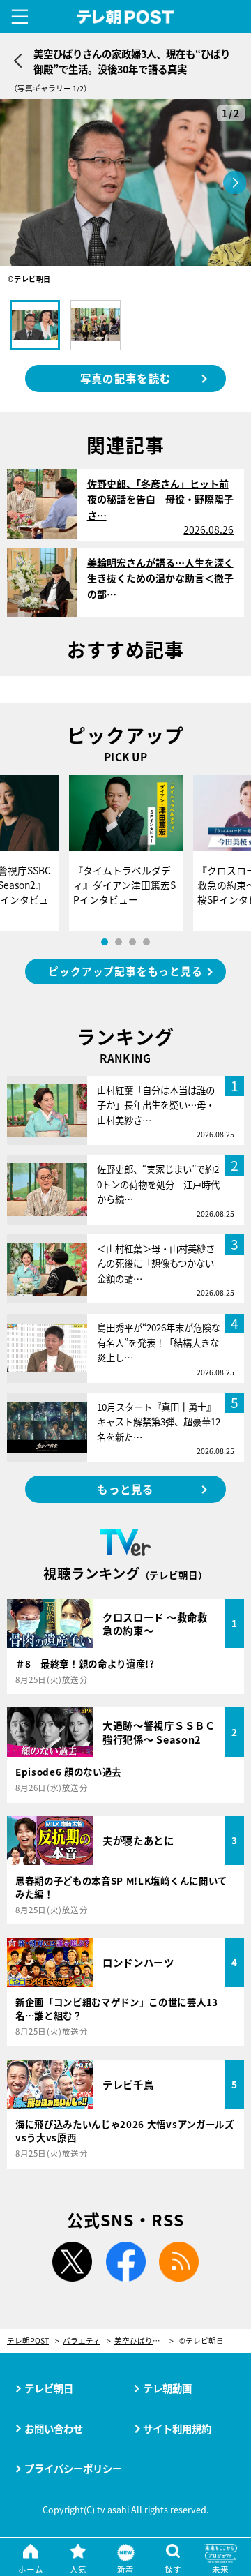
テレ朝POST (126, 17)
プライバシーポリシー (73, 2468)
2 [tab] (119, 942)
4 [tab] (146, 942)
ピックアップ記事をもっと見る (125, 971)
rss (179, 2262)
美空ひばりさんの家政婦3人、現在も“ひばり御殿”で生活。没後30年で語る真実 (144, 2341)
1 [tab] (105, 942)
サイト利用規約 (177, 2428)
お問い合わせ (54, 2428)
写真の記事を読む (125, 378)
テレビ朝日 (49, 2388)
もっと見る (125, 1489)
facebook (125, 2262)
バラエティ (82, 2341)
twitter (72, 2262)
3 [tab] (132, 942)
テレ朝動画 (167, 2388)
